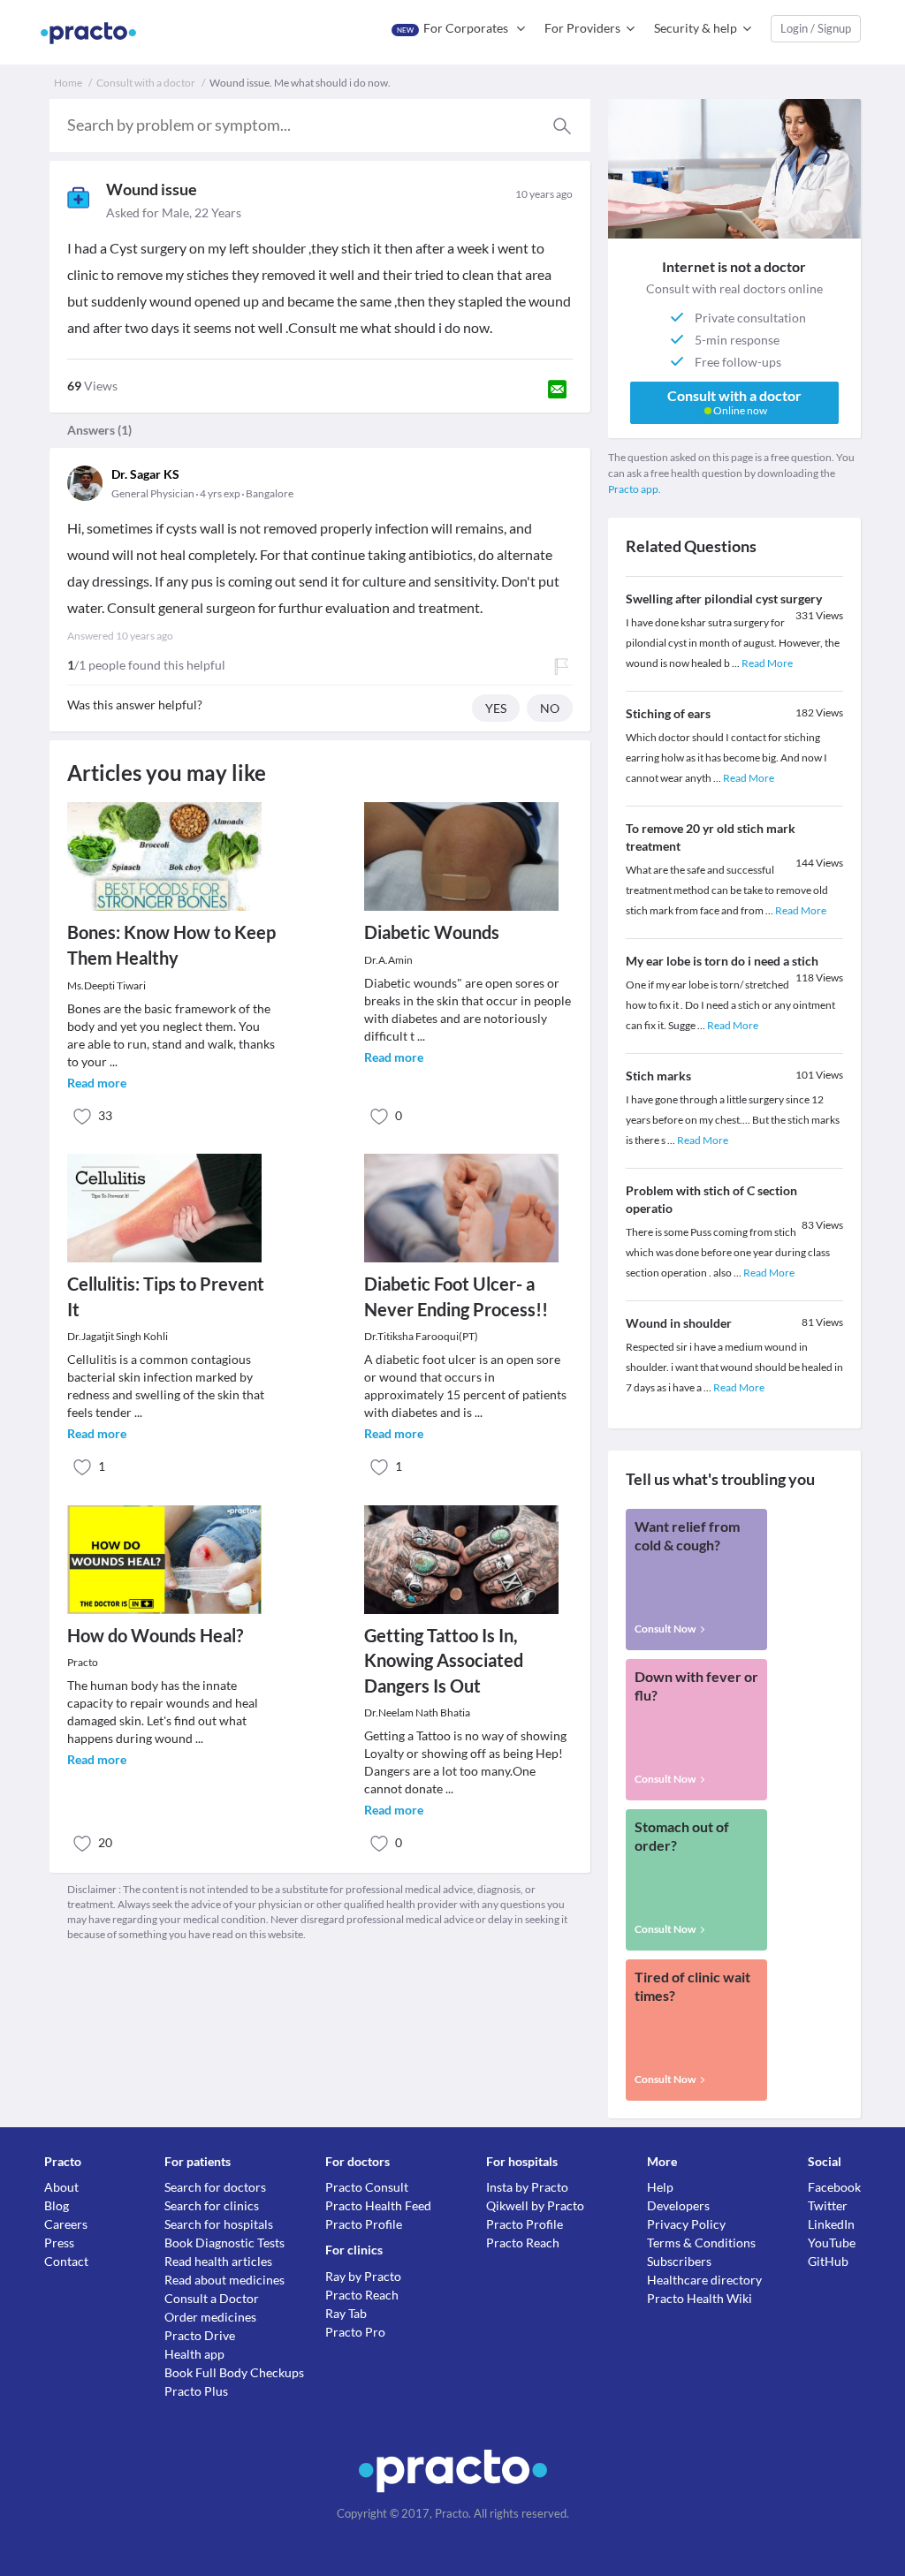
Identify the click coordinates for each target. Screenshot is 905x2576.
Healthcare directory (704, 2280)
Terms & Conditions (701, 2243)
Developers (678, 2205)
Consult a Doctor (212, 2298)
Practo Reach (362, 2295)
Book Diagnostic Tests (224, 2243)
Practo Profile (364, 2224)
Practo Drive (200, 2335)
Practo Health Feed (378, 2205)
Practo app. (635, 489)
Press (59, 2243)
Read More (767, 663)
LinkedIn (831, 2224)
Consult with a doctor (146, 83)
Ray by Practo (363, 2276)
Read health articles (218, 2261)
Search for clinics (212, 2205)
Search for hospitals (219, 2224)
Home (68, 83)
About (61, 2187)
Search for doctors (215, 2187)
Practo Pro (355, 2332)
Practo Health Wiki (700, 2298)
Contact (66, 2261)
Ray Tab (346, 2313)
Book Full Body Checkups (234, 2372)
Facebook (834, 2187)
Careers (66, 2224)
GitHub (828, 2261)
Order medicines (210, 2317)
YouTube (832, 2243)
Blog (57, 2205)
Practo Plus (196, 2391)
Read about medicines (224, 2280)
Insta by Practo (527, 2187)
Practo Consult (367, 2187)
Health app (194, 2354)
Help (660, 2187)
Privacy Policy (686, 2224)
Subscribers (679, 2261)
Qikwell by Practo (535, 2205)
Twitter (828, 2205)
